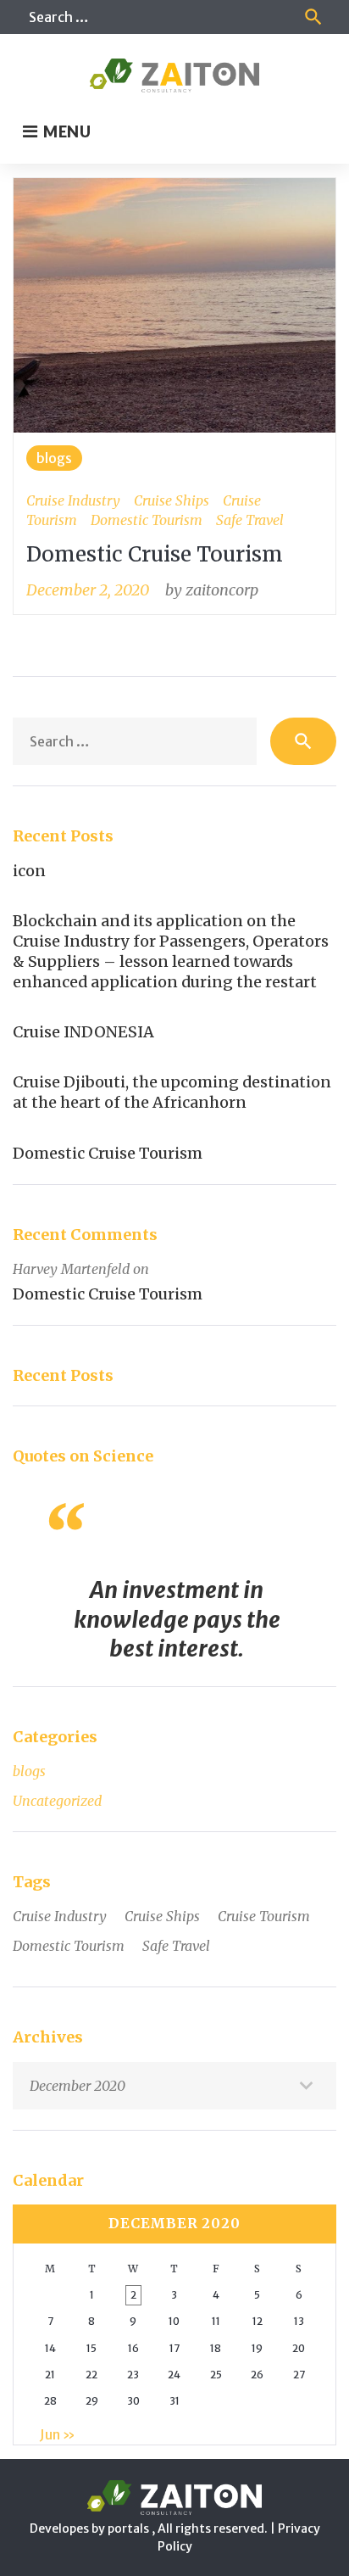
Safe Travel (250, 520)
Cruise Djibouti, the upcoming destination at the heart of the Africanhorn (172, 1092)
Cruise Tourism (264, 1916)
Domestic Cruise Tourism (155, 554)
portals (130, 2529)
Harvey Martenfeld (71, 1269)
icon (29, 871)
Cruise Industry (73, 500)
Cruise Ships (172, 500)
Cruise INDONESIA (83, 1032)
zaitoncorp (222, 590)
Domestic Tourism (147, 520)
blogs (54, 458)
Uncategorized (57, 1801)
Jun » (58, 2434)
